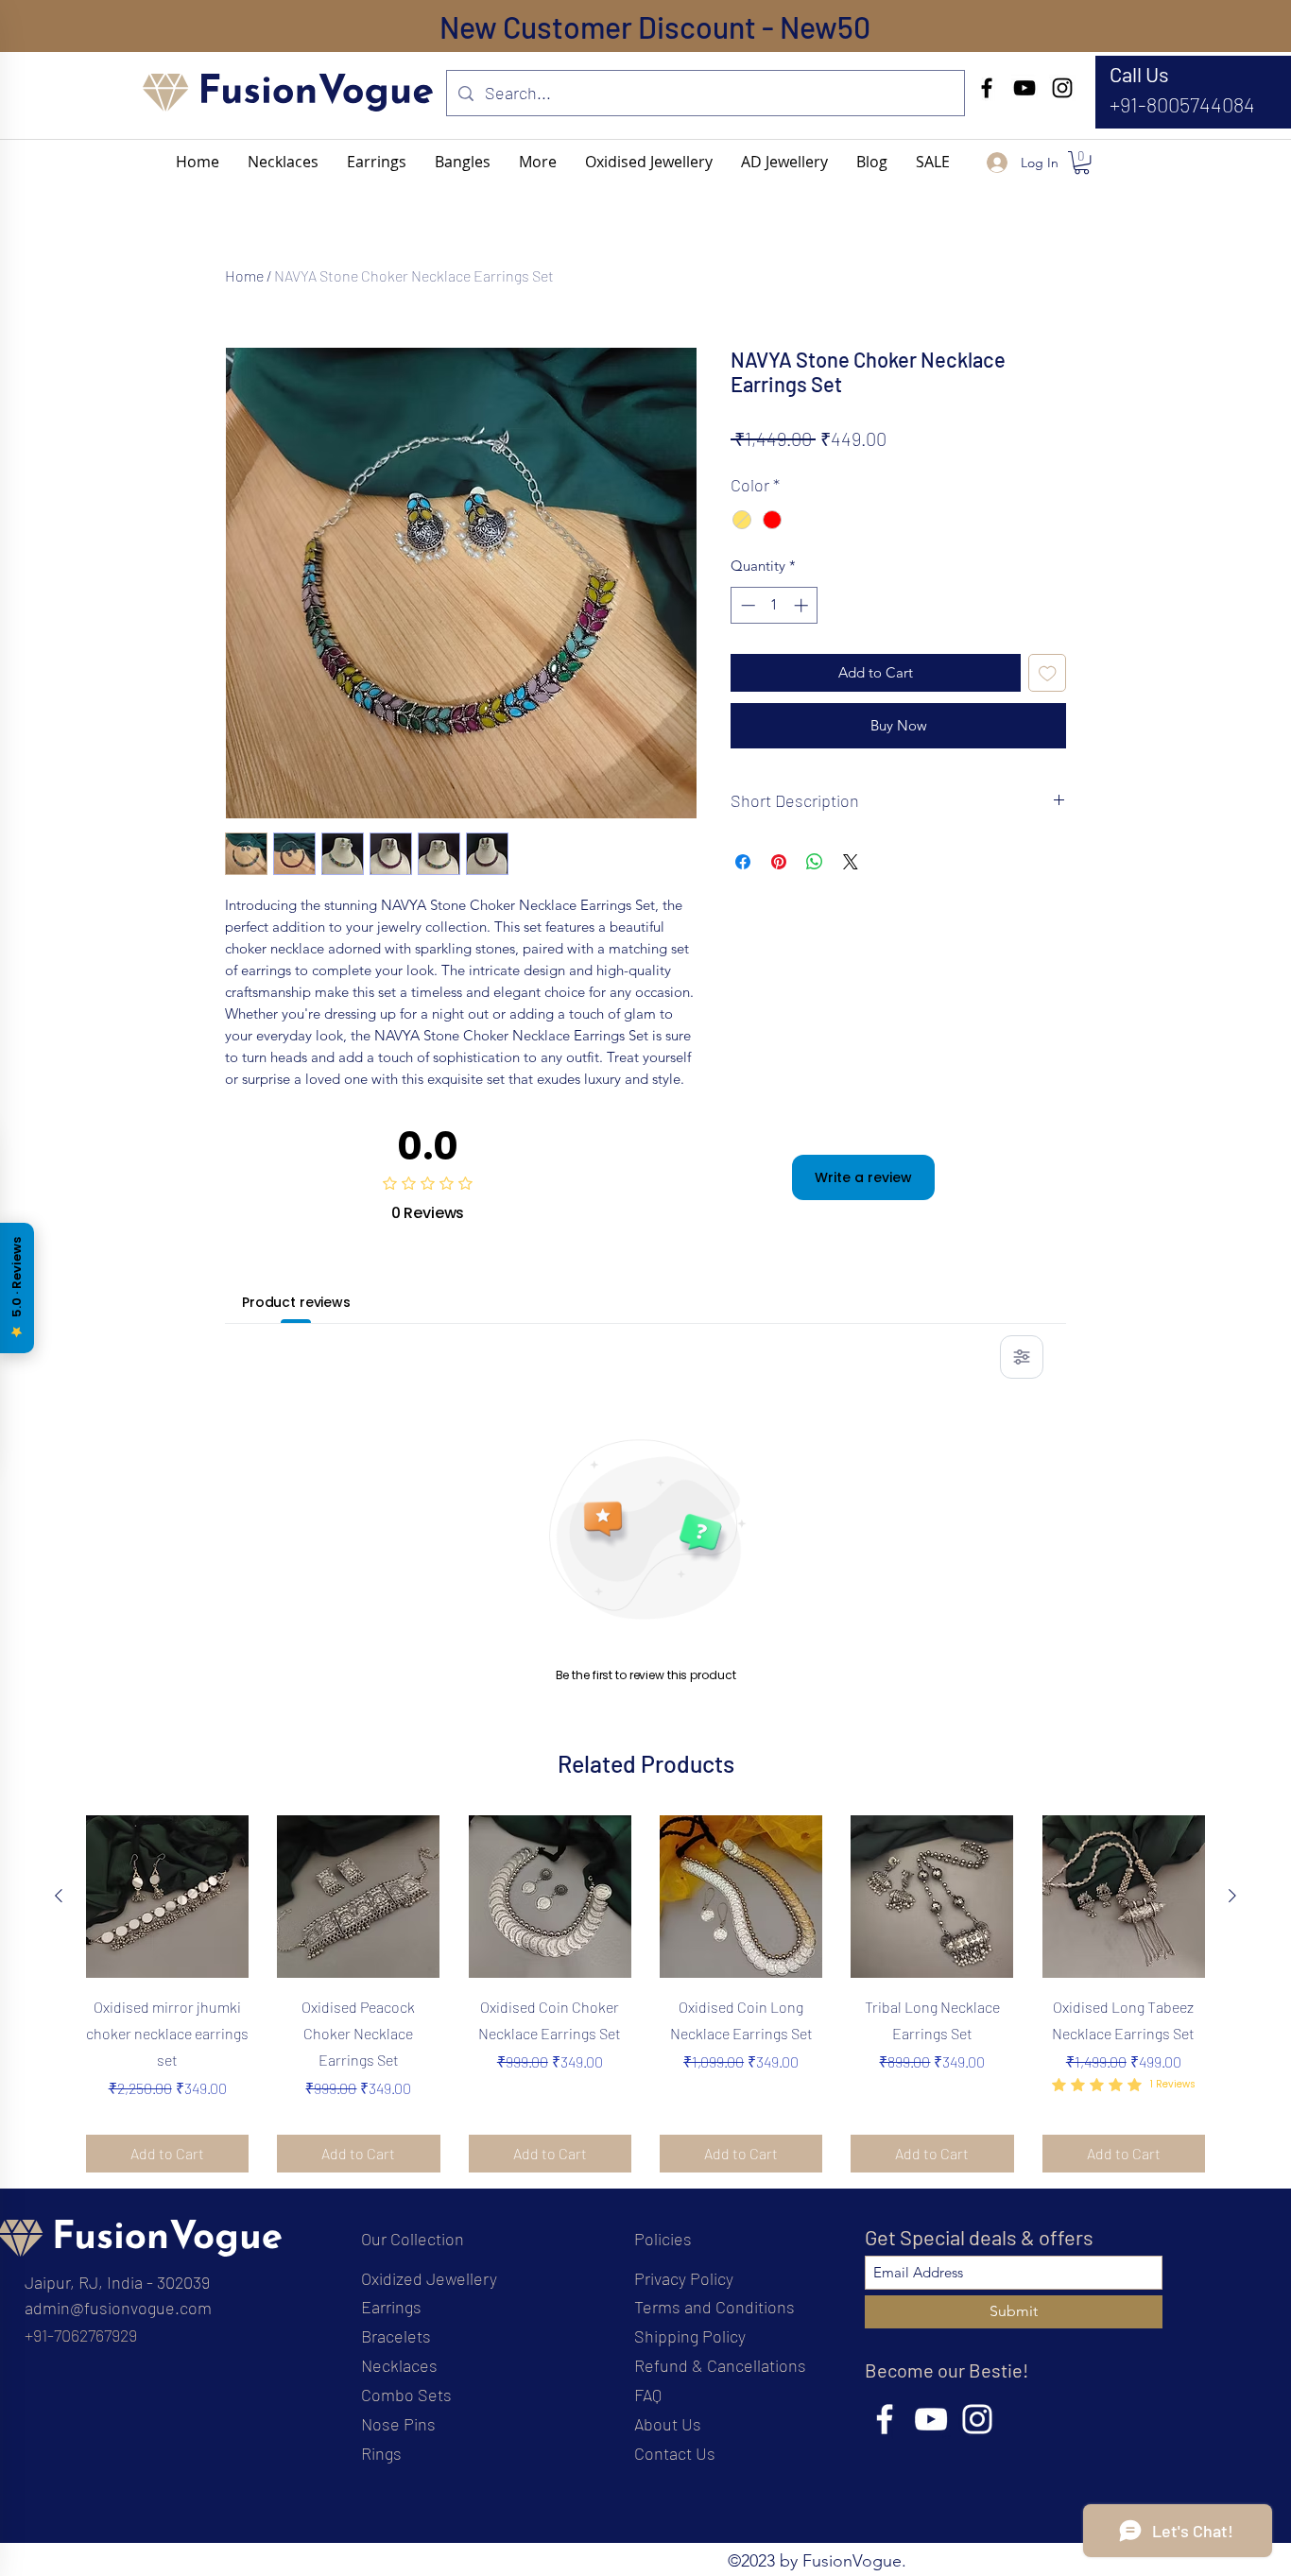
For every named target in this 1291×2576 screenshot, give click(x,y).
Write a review (863, 1177)
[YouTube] (1024, 88)
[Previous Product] (59, 1896)
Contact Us (675, 2453)
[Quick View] (167, 1897)
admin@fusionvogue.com (118, 2308)
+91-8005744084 (1182, 104)
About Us (668, 2424)
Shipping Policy (690, 2336)
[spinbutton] (775, 605)
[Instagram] (1062, 88)
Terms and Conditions (714, 2307)
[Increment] (803, 605)
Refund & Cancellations (720, 2365)
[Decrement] (746, 605)
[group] (645, 1993)
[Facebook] (987, 88)
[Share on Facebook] (743, 862)
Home (244, 275)
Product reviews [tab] (296, 1302)
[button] (538, 162)
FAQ (648, 2395)
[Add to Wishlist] (1048, 673)
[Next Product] (1232, 1896)
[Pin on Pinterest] (779, 862)
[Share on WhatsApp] (815, 862)
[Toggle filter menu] (1022, 1357)
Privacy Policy (684, 2278)
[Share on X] (851, 862)
